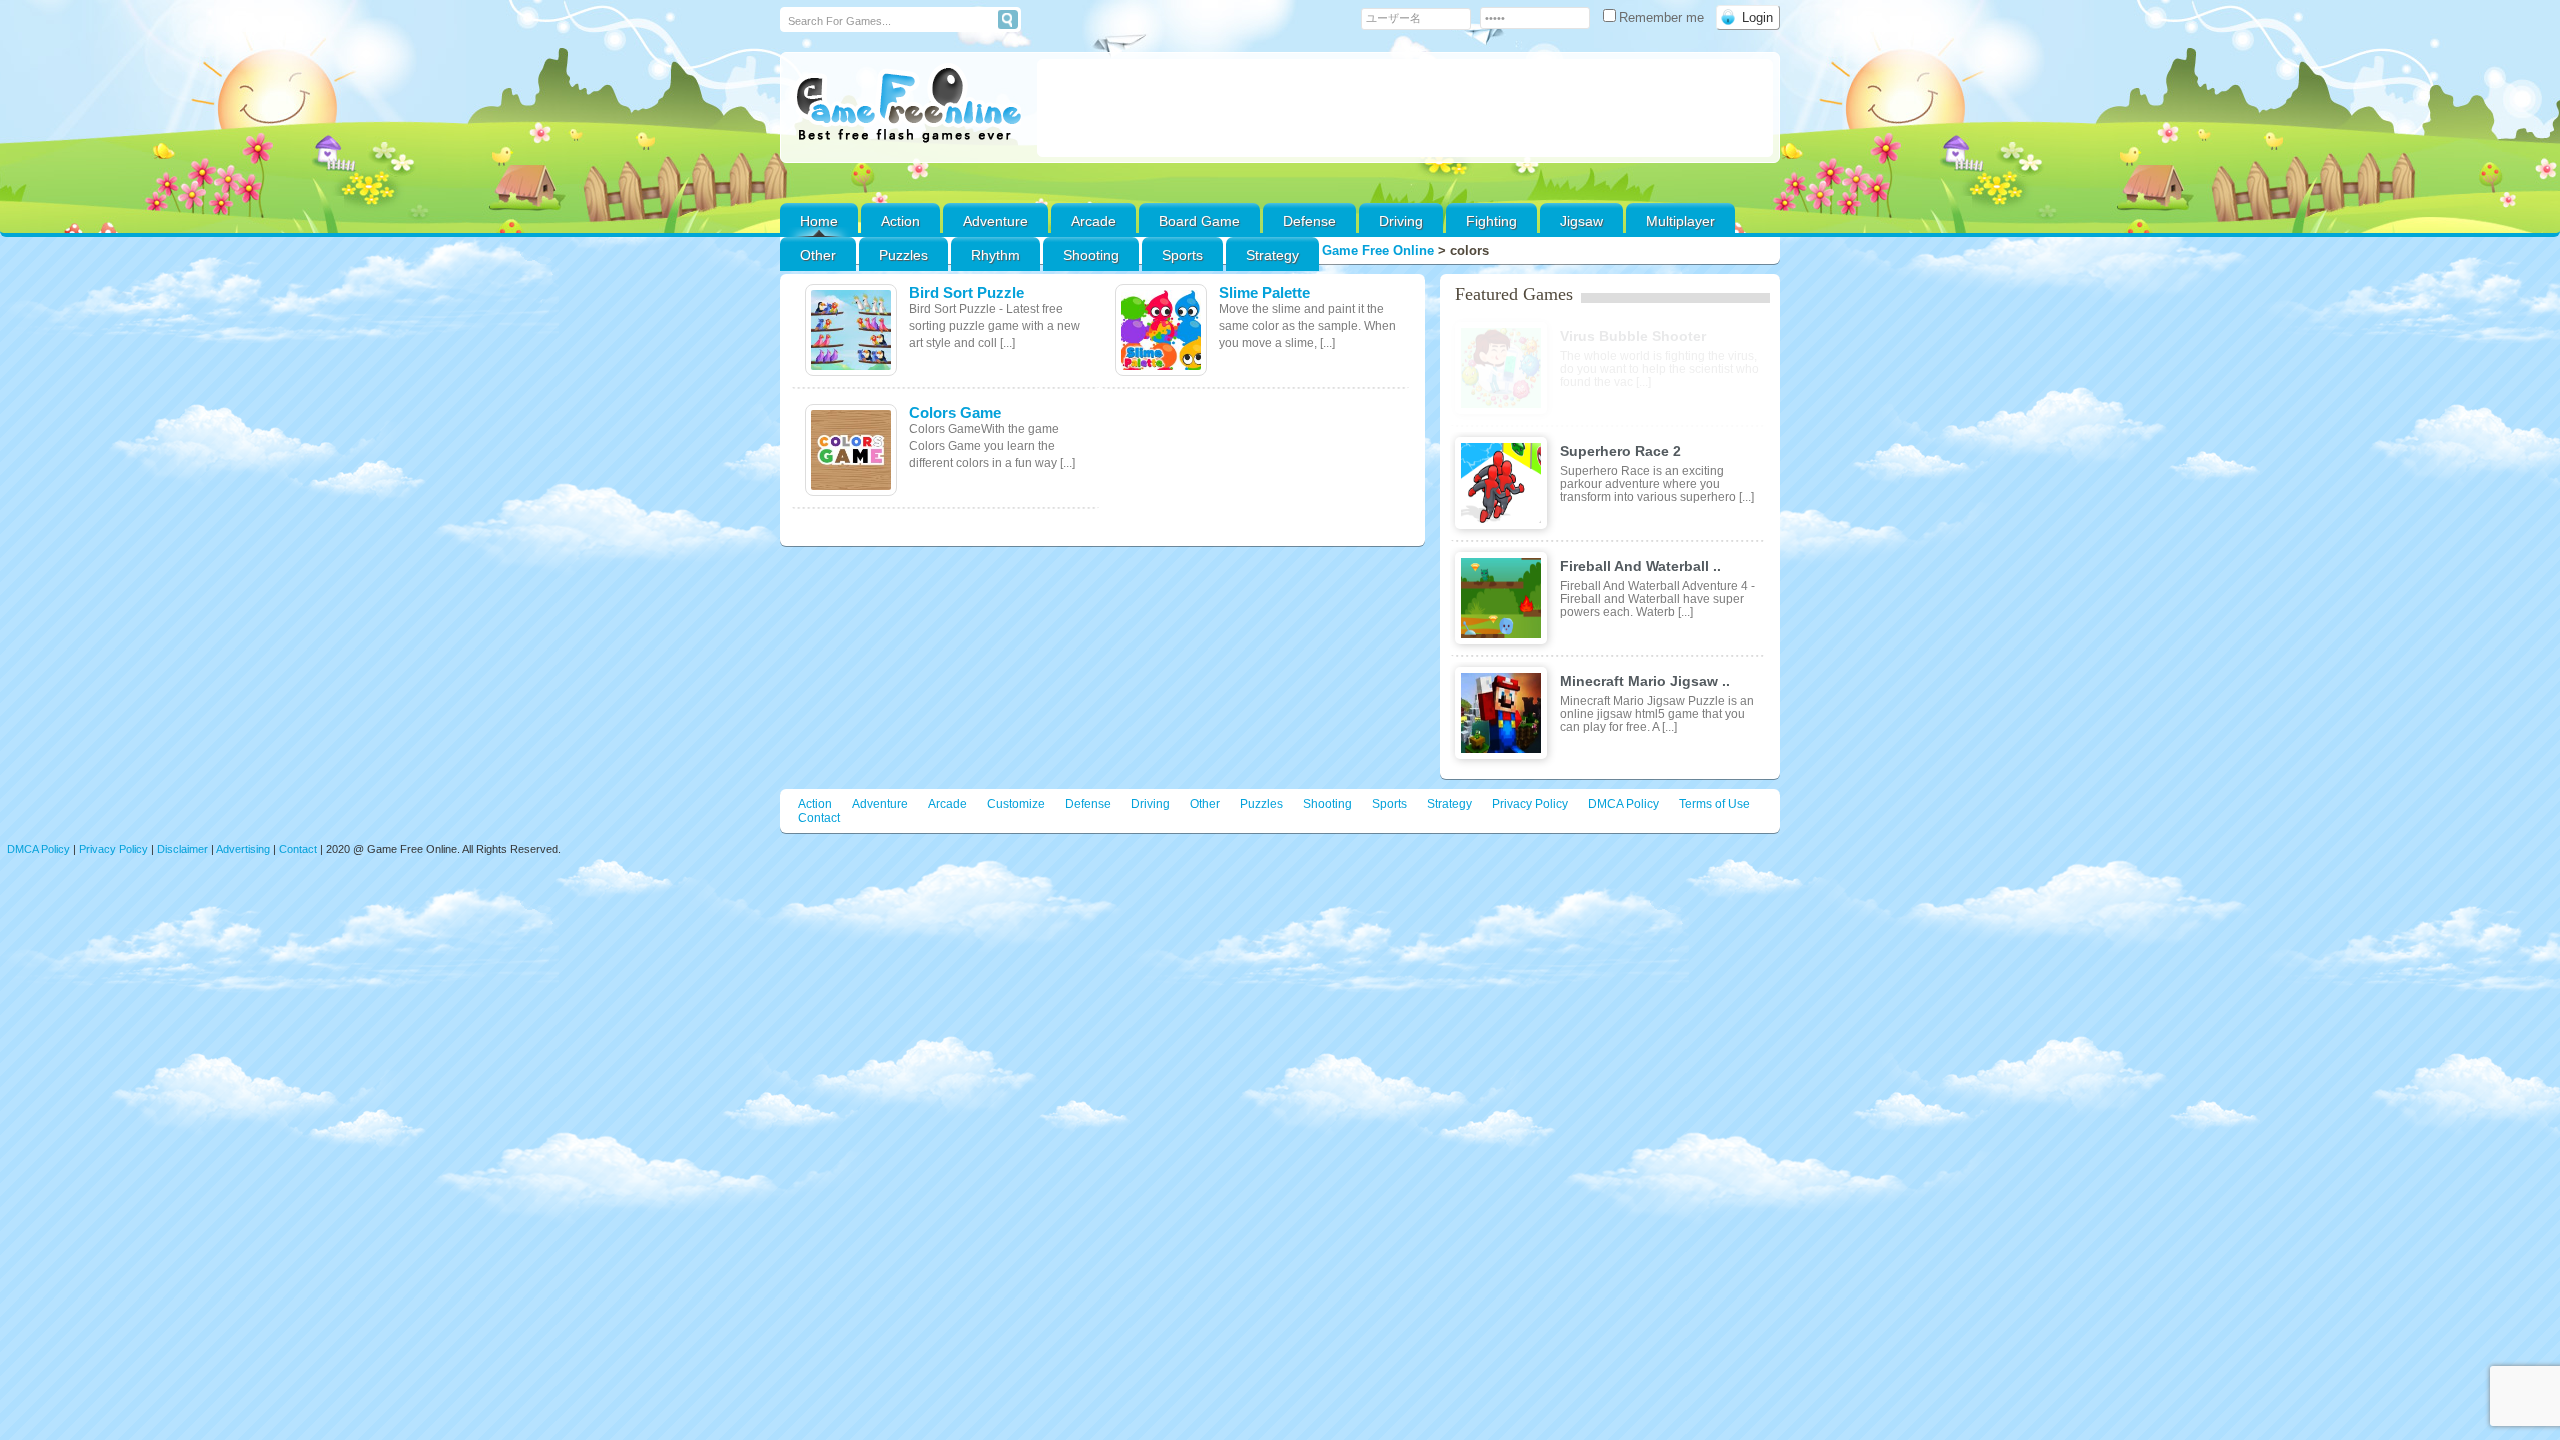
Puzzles (903, 255)
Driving (1401, 221)
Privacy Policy (1530, 804)
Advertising (243, 849)
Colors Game (955, 412)
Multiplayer (1680, 221)
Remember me (1663, 17)
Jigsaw (1581, 221)
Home (819, 221)
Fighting (1491, 221)
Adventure (995, 221)
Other (1205, 804)
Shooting (1091, 255)
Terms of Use (1714, 804)
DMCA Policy (1623, 804)
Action (900, 221)
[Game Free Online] (908, 106)
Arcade (1093, 221)
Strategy (1272, 255)
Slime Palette (1264, 292)
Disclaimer (182, 849)
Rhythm (995, 255)
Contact (819, 818)
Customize (1016, 804)
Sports (1182, 255)
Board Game (1199, 221)
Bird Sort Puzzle (966, 292)
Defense (1309, 221)
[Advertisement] (1405, 108)
